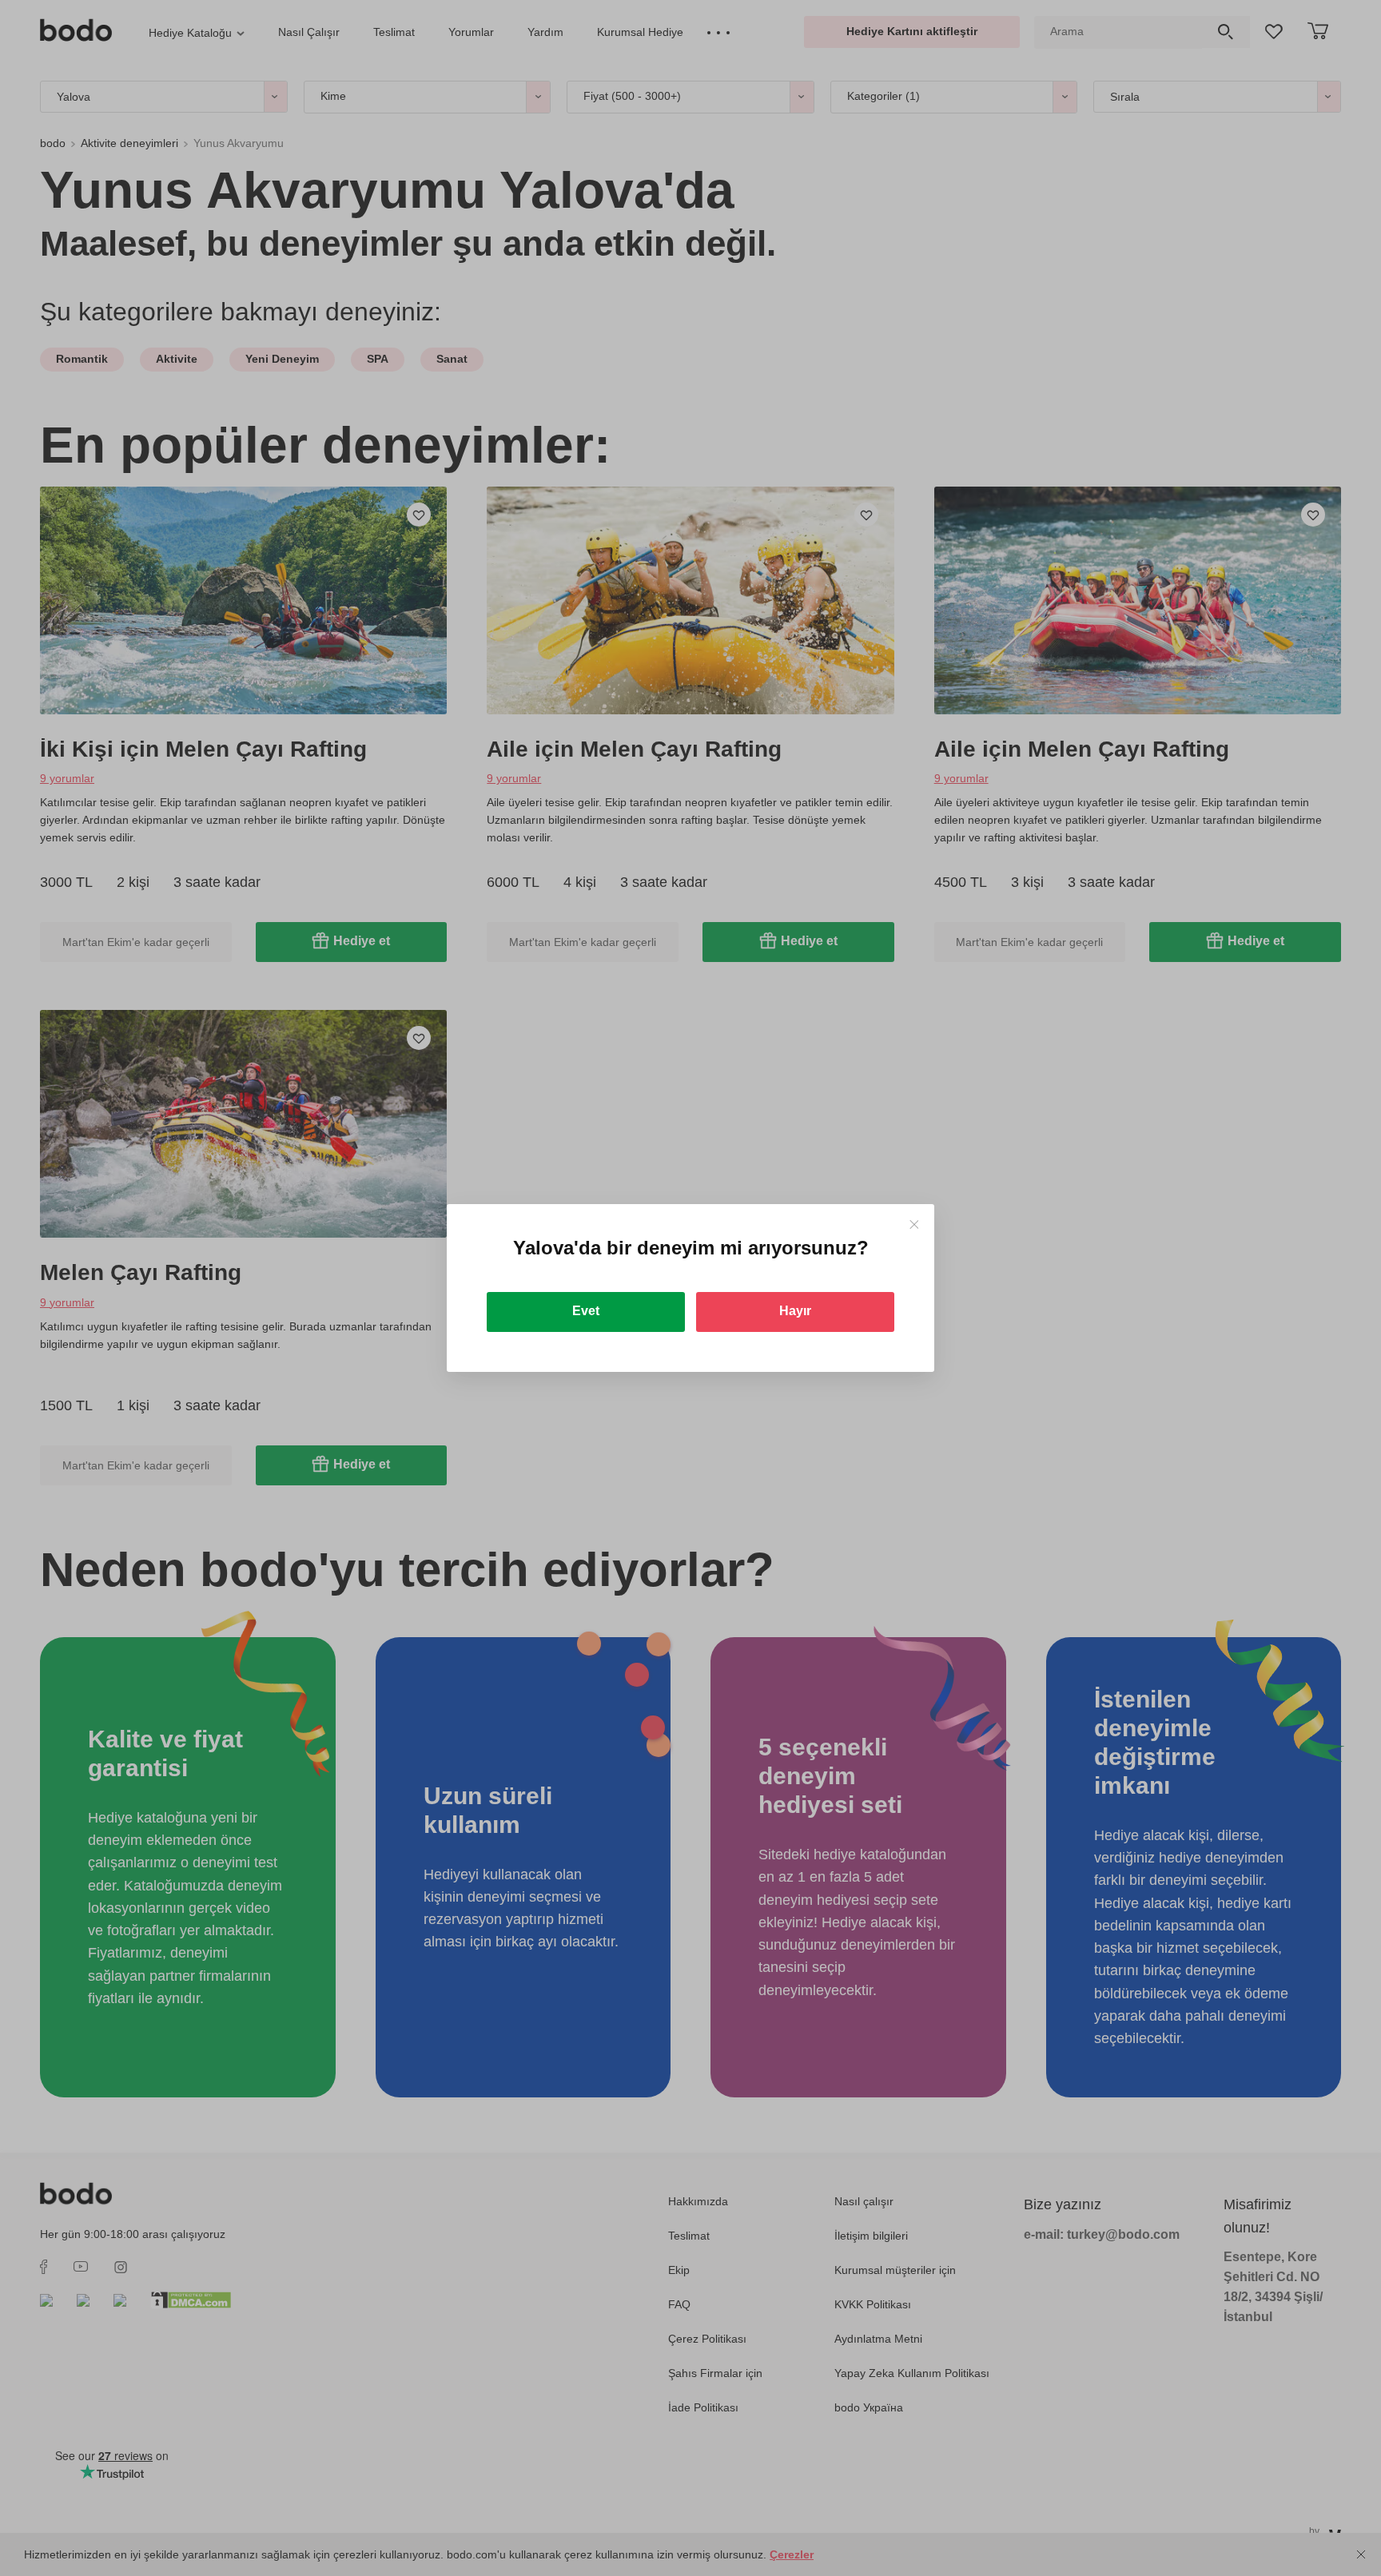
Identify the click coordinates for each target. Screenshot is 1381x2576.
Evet (586, 1311)
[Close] (914, 1224)
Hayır (795, 1311)
